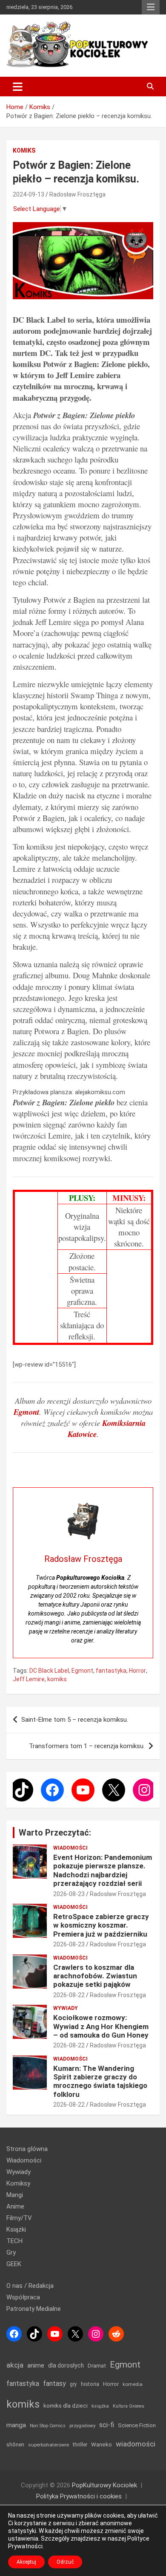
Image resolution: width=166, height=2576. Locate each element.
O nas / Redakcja (30, 2286)
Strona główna (27, 2149)
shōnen (15, 2444)
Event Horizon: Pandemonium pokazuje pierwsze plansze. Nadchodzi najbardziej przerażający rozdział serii (103, 1870)
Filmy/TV (19, 2218)
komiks (57, 1679)
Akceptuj (26, 2562)
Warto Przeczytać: (55, 1833)
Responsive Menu (151, 7)
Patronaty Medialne (34, 2309)
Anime (15, 2206)
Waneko (102, 2444)
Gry (11, 2252)
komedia (133, 2384)
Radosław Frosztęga (77, 194)
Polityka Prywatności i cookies (79, 2496)
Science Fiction (137, 2425)
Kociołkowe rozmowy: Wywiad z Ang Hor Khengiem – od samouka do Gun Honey (101, 2026)
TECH (14, 2241)
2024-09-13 (29, 194)
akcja (15, 2365)
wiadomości (136, 2444)
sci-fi (107, 2425)
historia (90, 2384)
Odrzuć (65, 2562)
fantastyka (111, 1671)
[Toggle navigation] (18, 87)
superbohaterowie (49, 2445)
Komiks (24, 150)
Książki (16, 2229)
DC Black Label (49, 1671)
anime (36, 2365)
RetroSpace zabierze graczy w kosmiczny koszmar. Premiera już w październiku (101, 1925)
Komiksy (18, 2183)
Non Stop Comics (48, 2426)
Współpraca (23, 2297)
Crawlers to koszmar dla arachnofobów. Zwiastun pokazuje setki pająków (95, 1976)
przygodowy (82, 2426)
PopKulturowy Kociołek (104, 2485)
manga (16, 2425)
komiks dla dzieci (66, 2405)
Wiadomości (70, 1848)
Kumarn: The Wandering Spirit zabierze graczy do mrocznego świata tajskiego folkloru (100, 2081)
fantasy (54, 2384)
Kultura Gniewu (129, 2406)
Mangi (15, 2195)
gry (73, 2384)
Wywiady (66, 2008)
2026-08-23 (69, 1894)
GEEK (14, 2264)
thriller (80, 2444)
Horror (137, 1671)
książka (100, 2406)
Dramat (97, 2366)
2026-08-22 (69, 1995)
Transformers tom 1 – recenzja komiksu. (87, 1746)
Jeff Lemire (29, 1679)
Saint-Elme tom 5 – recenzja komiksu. (75, 1720)
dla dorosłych (66, 2365)
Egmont (82, 1671)
